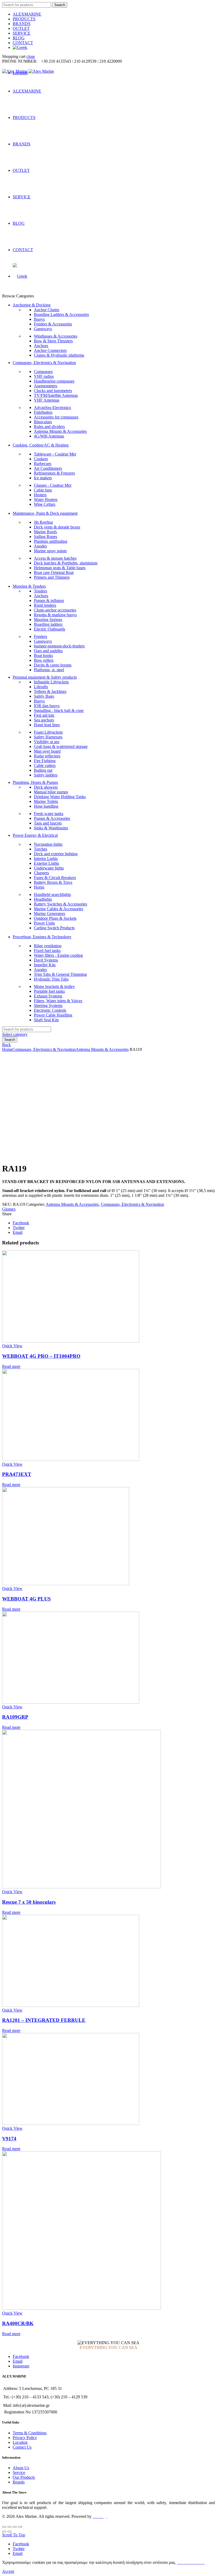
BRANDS (22, 24)
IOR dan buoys (47, 706)
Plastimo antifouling (51, 541)
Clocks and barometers (53, 391)
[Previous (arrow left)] (4, 2532)
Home (7, 1049)
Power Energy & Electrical (35, 835)
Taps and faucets (48, 823)
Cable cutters (45, 765)
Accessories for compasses (56, 417)
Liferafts (41, 687)
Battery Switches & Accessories (60, 904)
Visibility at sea (47, 742)
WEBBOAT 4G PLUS (26, 1599)
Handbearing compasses (54, 381)
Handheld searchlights (52, 894)
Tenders (40, 591)
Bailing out (43, 770)
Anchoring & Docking (32, 305)
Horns (39, 887)
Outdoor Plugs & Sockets (55, 918)
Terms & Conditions (30, 2433)
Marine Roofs (45, 532)
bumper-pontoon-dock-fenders (59, 646)
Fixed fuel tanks (47, 951)
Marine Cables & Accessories (58, 909)
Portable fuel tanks (49, 991)
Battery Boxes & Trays (53, 882)
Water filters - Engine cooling (58, 955)
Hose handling (46, 806)
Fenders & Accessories (53, 324)
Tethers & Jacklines (50, 691)
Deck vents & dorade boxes (57, 527)
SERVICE (22, 33)
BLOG (19, 38)
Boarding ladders (48, 624)
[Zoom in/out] (20, 2527)
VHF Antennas (47, 400)
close (31, 56)
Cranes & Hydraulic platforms (59, 355)
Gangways (43, 329)
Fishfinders (43, 412)
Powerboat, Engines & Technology (42, 937)
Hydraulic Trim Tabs (51, 979)
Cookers (41, 459)
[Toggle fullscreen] (15, 2527)
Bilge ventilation (48, 946)
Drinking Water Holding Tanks (60, 797)
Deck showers (46, 787)
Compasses (43, 372)
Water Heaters (46, 500)
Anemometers (46, 386)
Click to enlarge (15, 1156)
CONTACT (23, 43)
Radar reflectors (47, 756)
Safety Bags (44, 696)
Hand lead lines (47, 725)
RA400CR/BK (18, 2323)
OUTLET (21, 28)
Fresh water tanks (49, 814)
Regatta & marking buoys (55, 615)
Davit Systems (46, 960)
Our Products (24, 2477)
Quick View (12, 1346)
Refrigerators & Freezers (54, 473)
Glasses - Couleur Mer (53, 485)
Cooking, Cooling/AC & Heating (41, 445)
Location (20, 2442)
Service (19, 2472)
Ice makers (43, 478)
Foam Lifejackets (48, 732)
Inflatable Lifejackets (51, 682)
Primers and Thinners (52, 577)
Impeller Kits (45, 965)
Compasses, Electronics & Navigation (44, 363)
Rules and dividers (49, 427)
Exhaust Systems (48, 996)
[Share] (10, 2527)
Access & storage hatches (55, 558)
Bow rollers (44, 660)
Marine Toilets (46, 801)
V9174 (9, 2139)
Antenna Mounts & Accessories (60, 431)
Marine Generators (49, 914)
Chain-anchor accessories (55, 610)
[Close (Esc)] (4, 2527)
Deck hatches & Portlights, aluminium (66, 563)
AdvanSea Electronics (52, 408)
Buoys (39, 319)
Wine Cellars (45, 504)
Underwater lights (49, 868)
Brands (19, 2482)
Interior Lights (46, 859)
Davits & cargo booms (53, 665)
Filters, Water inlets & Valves (58, 1001)
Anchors (41, 346)
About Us (21, 2468)
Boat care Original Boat (54, 572)
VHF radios (44, 376)
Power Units (44, 923)
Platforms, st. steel (49, 670)
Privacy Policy (25, 2438)
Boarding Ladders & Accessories (61, 314)
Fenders (40, 636)
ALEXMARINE (27, 14)
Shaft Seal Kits (46, 1020)
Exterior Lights (46, 863)
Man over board (47, 751)
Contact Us (22, 2447)
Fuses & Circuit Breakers (55, 878)
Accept (8, 2571)
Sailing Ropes (46, 537)
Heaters (40, 495)
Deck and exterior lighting (56, 854)
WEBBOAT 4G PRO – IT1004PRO (41, 1356)
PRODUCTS (24, 19)
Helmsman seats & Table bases (60, 568)
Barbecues (43, 464)
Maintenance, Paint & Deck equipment (45, 513)
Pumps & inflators (49, 601)
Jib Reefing (43, 522)
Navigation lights (48, 844)
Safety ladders (46, 775)
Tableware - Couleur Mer (55, 454)
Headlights (43, 899)
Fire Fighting (45, 761)
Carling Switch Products (54, 928)
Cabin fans (43, 490)
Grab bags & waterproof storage (61, 746)
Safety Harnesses (48, 737)
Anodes (40, 546)
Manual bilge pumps (51, 792)
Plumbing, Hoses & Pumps (35, 782)
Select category (15, 1034)
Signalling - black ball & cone (59, 710)
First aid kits (44, 715)
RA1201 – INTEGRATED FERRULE (44, 2020)
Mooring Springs (48, 620)
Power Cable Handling (53, 1015)
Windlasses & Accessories (56, 336)
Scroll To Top (14, 2535)
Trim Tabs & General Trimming (60, 974)
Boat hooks (43, 655)
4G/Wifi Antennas (49, 436)
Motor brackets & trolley (54, 986)
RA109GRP (15, 1717)
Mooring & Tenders (29, 586)
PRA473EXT (17, 1474)
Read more (11, 1366)
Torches (40, 849)
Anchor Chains (47, 310)
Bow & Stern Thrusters (53, 341)
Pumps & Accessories (52, 818)
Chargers (41, 873)
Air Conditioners (48, 468)
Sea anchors (44, 720)
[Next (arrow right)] (10, 2532)
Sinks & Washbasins (51, 828)
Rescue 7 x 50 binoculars (29, 1902)
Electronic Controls (50, 1010)
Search (60, 5)
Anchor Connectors (50, 350)
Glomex (9, 1209)
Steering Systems (48, 1006)
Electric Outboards (49, 629)
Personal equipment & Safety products (45, 677)
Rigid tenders (45, 605)
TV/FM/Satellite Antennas (56, 395)
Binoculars (43, 422)
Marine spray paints (50, 551)
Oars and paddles (48, 651)
